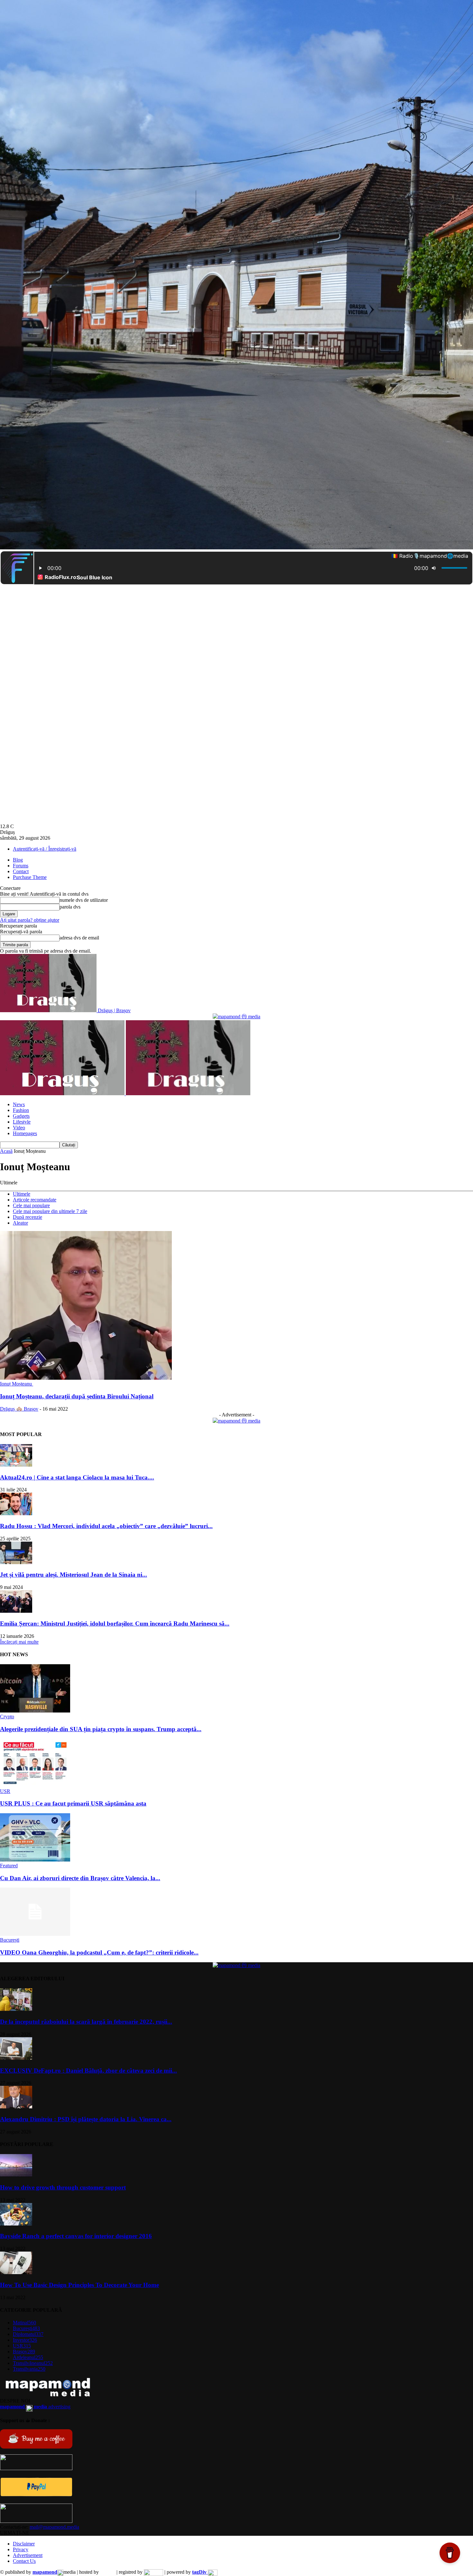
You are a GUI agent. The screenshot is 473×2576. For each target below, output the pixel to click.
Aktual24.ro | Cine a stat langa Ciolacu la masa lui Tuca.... (77, 1477)
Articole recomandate (35, 1200)
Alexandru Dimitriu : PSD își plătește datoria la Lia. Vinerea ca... (86, 2119)
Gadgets (21, 1116)
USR (5, 1791)
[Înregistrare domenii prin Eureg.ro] (153, 2572)
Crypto (7, 1717)
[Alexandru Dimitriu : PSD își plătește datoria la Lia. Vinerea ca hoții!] (16, 2107)
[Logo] (63, 1093)
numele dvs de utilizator (84, 900)
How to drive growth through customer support (63, 2187)
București (10, 1940)
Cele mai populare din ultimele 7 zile (50, 1211)
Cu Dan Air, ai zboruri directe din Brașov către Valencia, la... (80, 1878)
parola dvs (70, 907)
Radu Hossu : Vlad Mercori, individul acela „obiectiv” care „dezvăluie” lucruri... (106, 1526)
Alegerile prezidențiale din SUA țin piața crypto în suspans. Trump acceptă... (101, 1729)
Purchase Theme (30, 877)
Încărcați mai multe (19, 1642)
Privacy (21, 2549)
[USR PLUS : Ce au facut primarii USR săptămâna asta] (35, 1785)
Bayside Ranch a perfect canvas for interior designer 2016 (76, 2236)
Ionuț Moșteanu (17, 1384)
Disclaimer (24, 2544)
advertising (35, 2407)
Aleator (20, 1223)
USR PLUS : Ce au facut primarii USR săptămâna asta (73, 1803)
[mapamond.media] (36, 2495)
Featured (9, 1866)
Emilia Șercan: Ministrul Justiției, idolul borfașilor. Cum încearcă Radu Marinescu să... (115, 1624)
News (19, 1104)
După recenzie (28, 1217)
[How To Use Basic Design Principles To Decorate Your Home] (16, 2272)
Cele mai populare (31, 1205)
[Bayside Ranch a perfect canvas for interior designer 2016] (16, 2224)
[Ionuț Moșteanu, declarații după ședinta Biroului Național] (86, 1378)
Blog (18, 860)
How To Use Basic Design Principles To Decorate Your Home (79, 2285)
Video (19, 1128)
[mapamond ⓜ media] (236, 1017)
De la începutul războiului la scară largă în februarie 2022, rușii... (86, 2022)
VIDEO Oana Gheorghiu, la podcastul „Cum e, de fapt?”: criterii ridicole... (99, 1952)
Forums (21, 866)
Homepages (25, 1133)
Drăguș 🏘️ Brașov (19, 1409)
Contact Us (24, 2561)
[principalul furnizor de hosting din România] (108, 2572)
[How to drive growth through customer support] (16, 2175)
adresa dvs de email (79, 938)
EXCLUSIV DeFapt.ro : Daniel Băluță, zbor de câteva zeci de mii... (88, 2071)
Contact (21, 871)
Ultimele (22, 1194)
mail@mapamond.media (54, 2527)
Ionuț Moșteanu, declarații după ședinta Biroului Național (77, 1396)
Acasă (6, 1151)
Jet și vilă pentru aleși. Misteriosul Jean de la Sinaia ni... (74, 1575)
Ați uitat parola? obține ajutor (30, 920)
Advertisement (28, 2555)
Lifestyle (22, 1122)
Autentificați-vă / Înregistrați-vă (45, 849)
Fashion (21, 1110)
